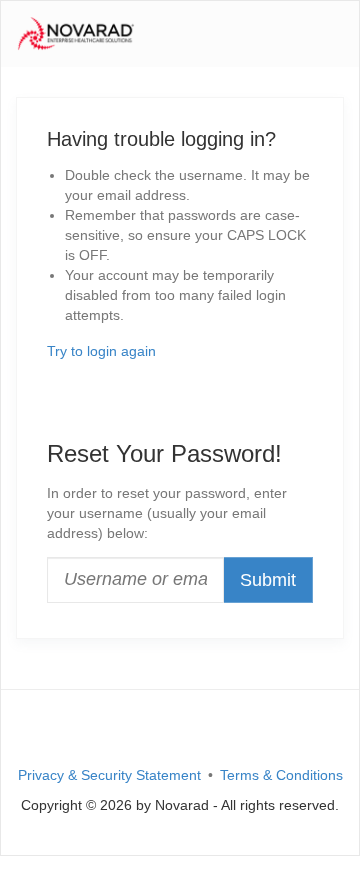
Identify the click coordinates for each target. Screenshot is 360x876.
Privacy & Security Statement (109, 775)
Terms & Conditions (281, 775)
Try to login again (101, 351)
